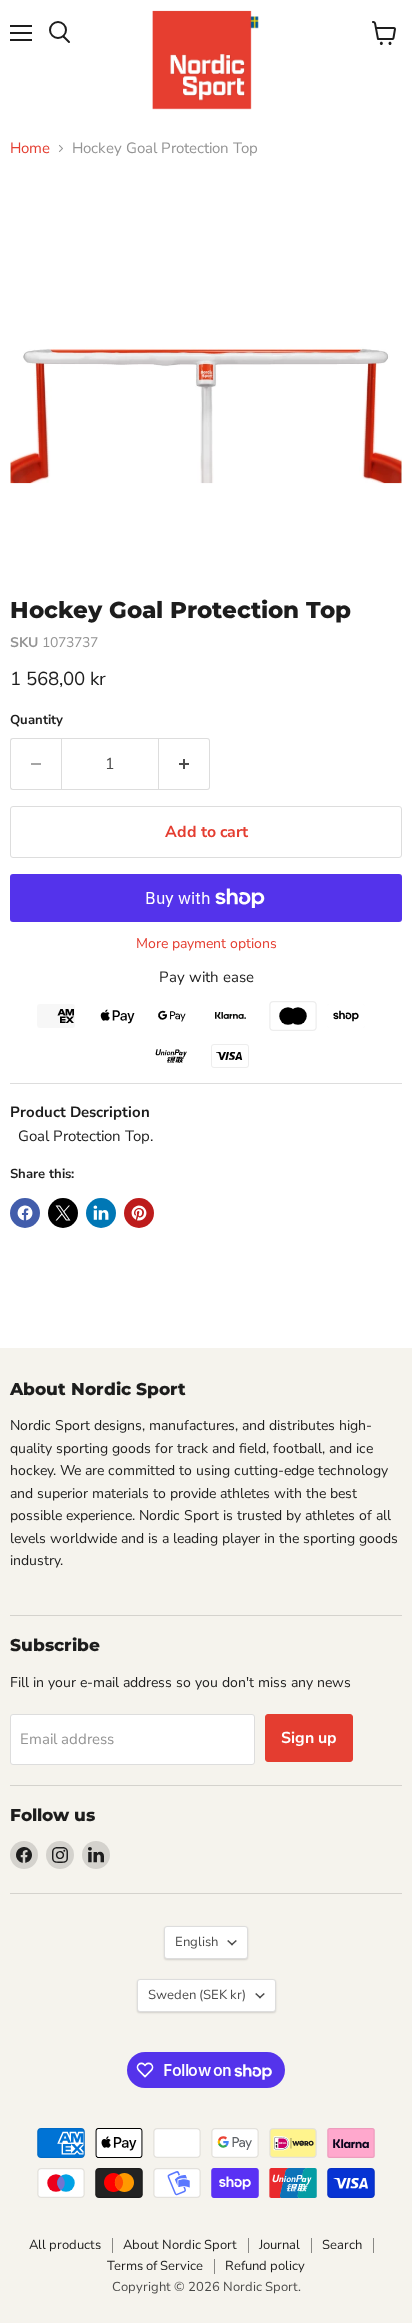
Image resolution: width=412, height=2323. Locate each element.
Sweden (197, 1995)
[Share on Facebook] (25, 1213)
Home (30, 148)
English (196, 1942)
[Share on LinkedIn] (101, 1213)
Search (342, 2245)
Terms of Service (155, 2266)
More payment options (206, 944)
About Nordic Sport (180, 2245)
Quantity (36, 720)
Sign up (309, 1738)
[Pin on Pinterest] (139, 1213)
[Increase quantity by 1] (184, 764)
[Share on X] (63, 1213)
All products (65, 2245)
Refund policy (265, 2266)
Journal (279, 2245)
